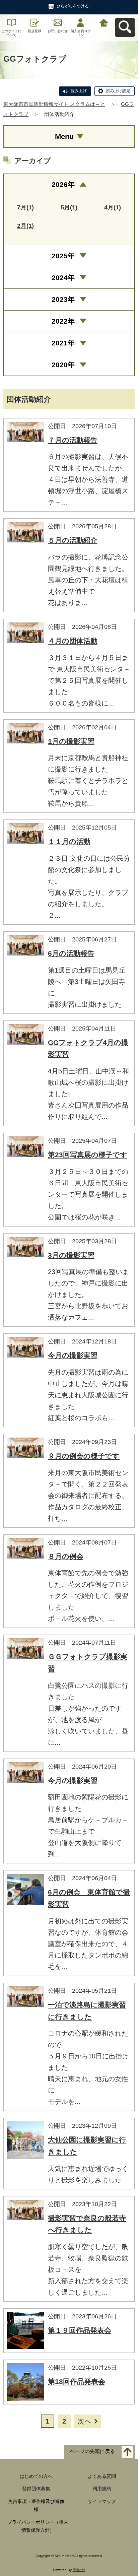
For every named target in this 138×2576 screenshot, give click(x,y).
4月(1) (113, 207)
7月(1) (25, 207)
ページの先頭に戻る (92, 2451)
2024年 (63, 278)
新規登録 (34, 31)
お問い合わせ (58, 31)
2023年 (63, 299)
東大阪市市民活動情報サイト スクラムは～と (54, 104)
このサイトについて (11, 33)
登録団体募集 (36, 2489)
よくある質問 (102, 2476)
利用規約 (102, 2489)
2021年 (63, 343)
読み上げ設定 (118, 91)
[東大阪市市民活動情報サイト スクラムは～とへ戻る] (104, 22)
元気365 (79, 2570)
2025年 (63, 256)
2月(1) (25, 226)
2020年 (63, 365)
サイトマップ (102, 2501)
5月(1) (69, 207)
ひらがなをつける (73, 6)
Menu (64, 137)
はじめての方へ (36, 2476)
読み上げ (79, 91)
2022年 (63, 321)
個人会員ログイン (81, 33)
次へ (84, 2421)
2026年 (63, 184)
